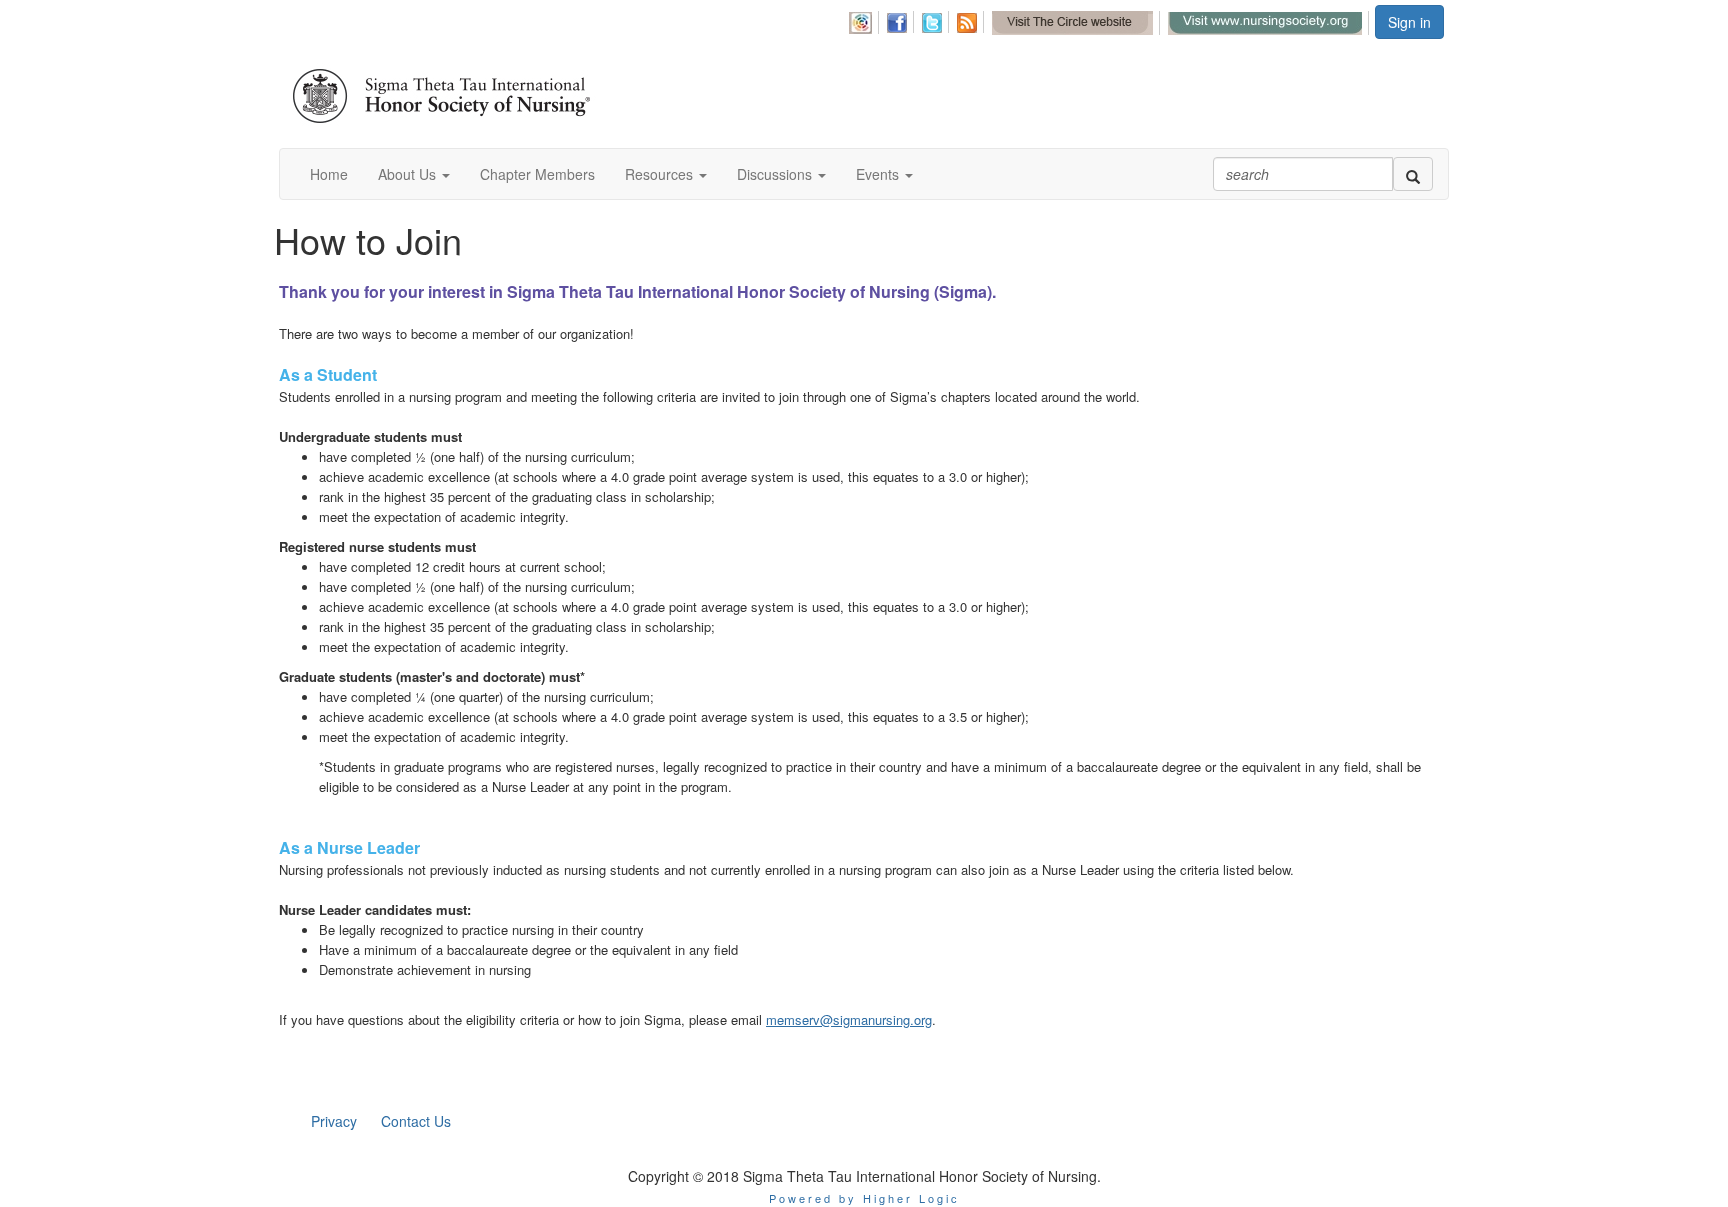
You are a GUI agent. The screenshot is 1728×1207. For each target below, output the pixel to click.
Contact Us (416, 1121)
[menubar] (1110, 20)
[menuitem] (865, 19)
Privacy (334, 1121)
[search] (1413, 174)
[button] (414, 174)
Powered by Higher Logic (864, 1198)
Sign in (1409, 22)
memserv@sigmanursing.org (849, 1019)
